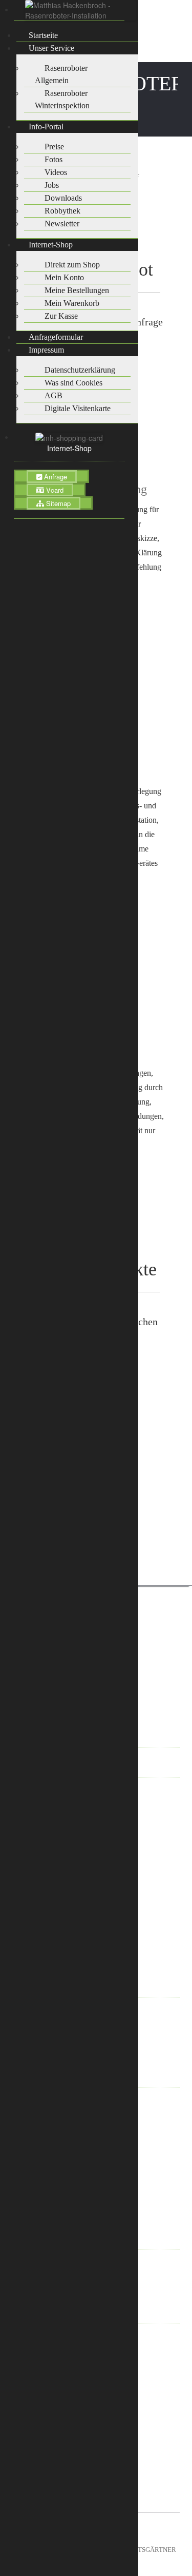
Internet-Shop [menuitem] (51, 245)
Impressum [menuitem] (46, 350)
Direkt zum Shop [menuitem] (72, 265)
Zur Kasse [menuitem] (61, 316)
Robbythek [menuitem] (62, 211)
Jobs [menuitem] (52, 185)
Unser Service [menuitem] (51, 48)
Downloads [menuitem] (63, 198)
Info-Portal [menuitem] (46, 127)
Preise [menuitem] (54, 147)
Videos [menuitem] (56, 172)
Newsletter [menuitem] (62, 224)
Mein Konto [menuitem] (64, 277)
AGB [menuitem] (54, 395)
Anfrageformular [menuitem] (56, 337)
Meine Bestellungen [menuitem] (77, 290)
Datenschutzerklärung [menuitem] (80, 370)
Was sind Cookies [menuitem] (73, 383)
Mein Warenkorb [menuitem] (72, 303)
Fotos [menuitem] (54, 159)
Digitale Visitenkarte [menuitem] (78, 408)
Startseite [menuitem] (43, 35)
